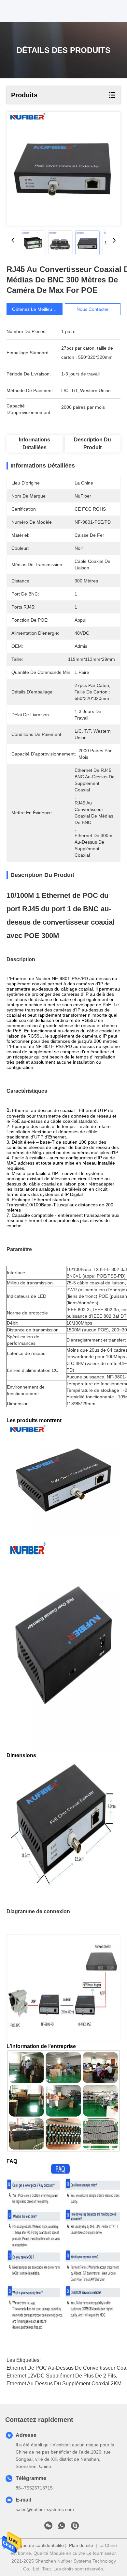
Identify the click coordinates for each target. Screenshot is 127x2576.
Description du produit (92, 444)
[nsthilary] (75, 2527)
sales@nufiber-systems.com (45, 2509)
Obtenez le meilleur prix (37, 309)
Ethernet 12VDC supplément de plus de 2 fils (61, 2376)
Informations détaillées (35, 444)
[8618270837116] (62, 2527)
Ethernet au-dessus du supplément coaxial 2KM (64, 2384)
